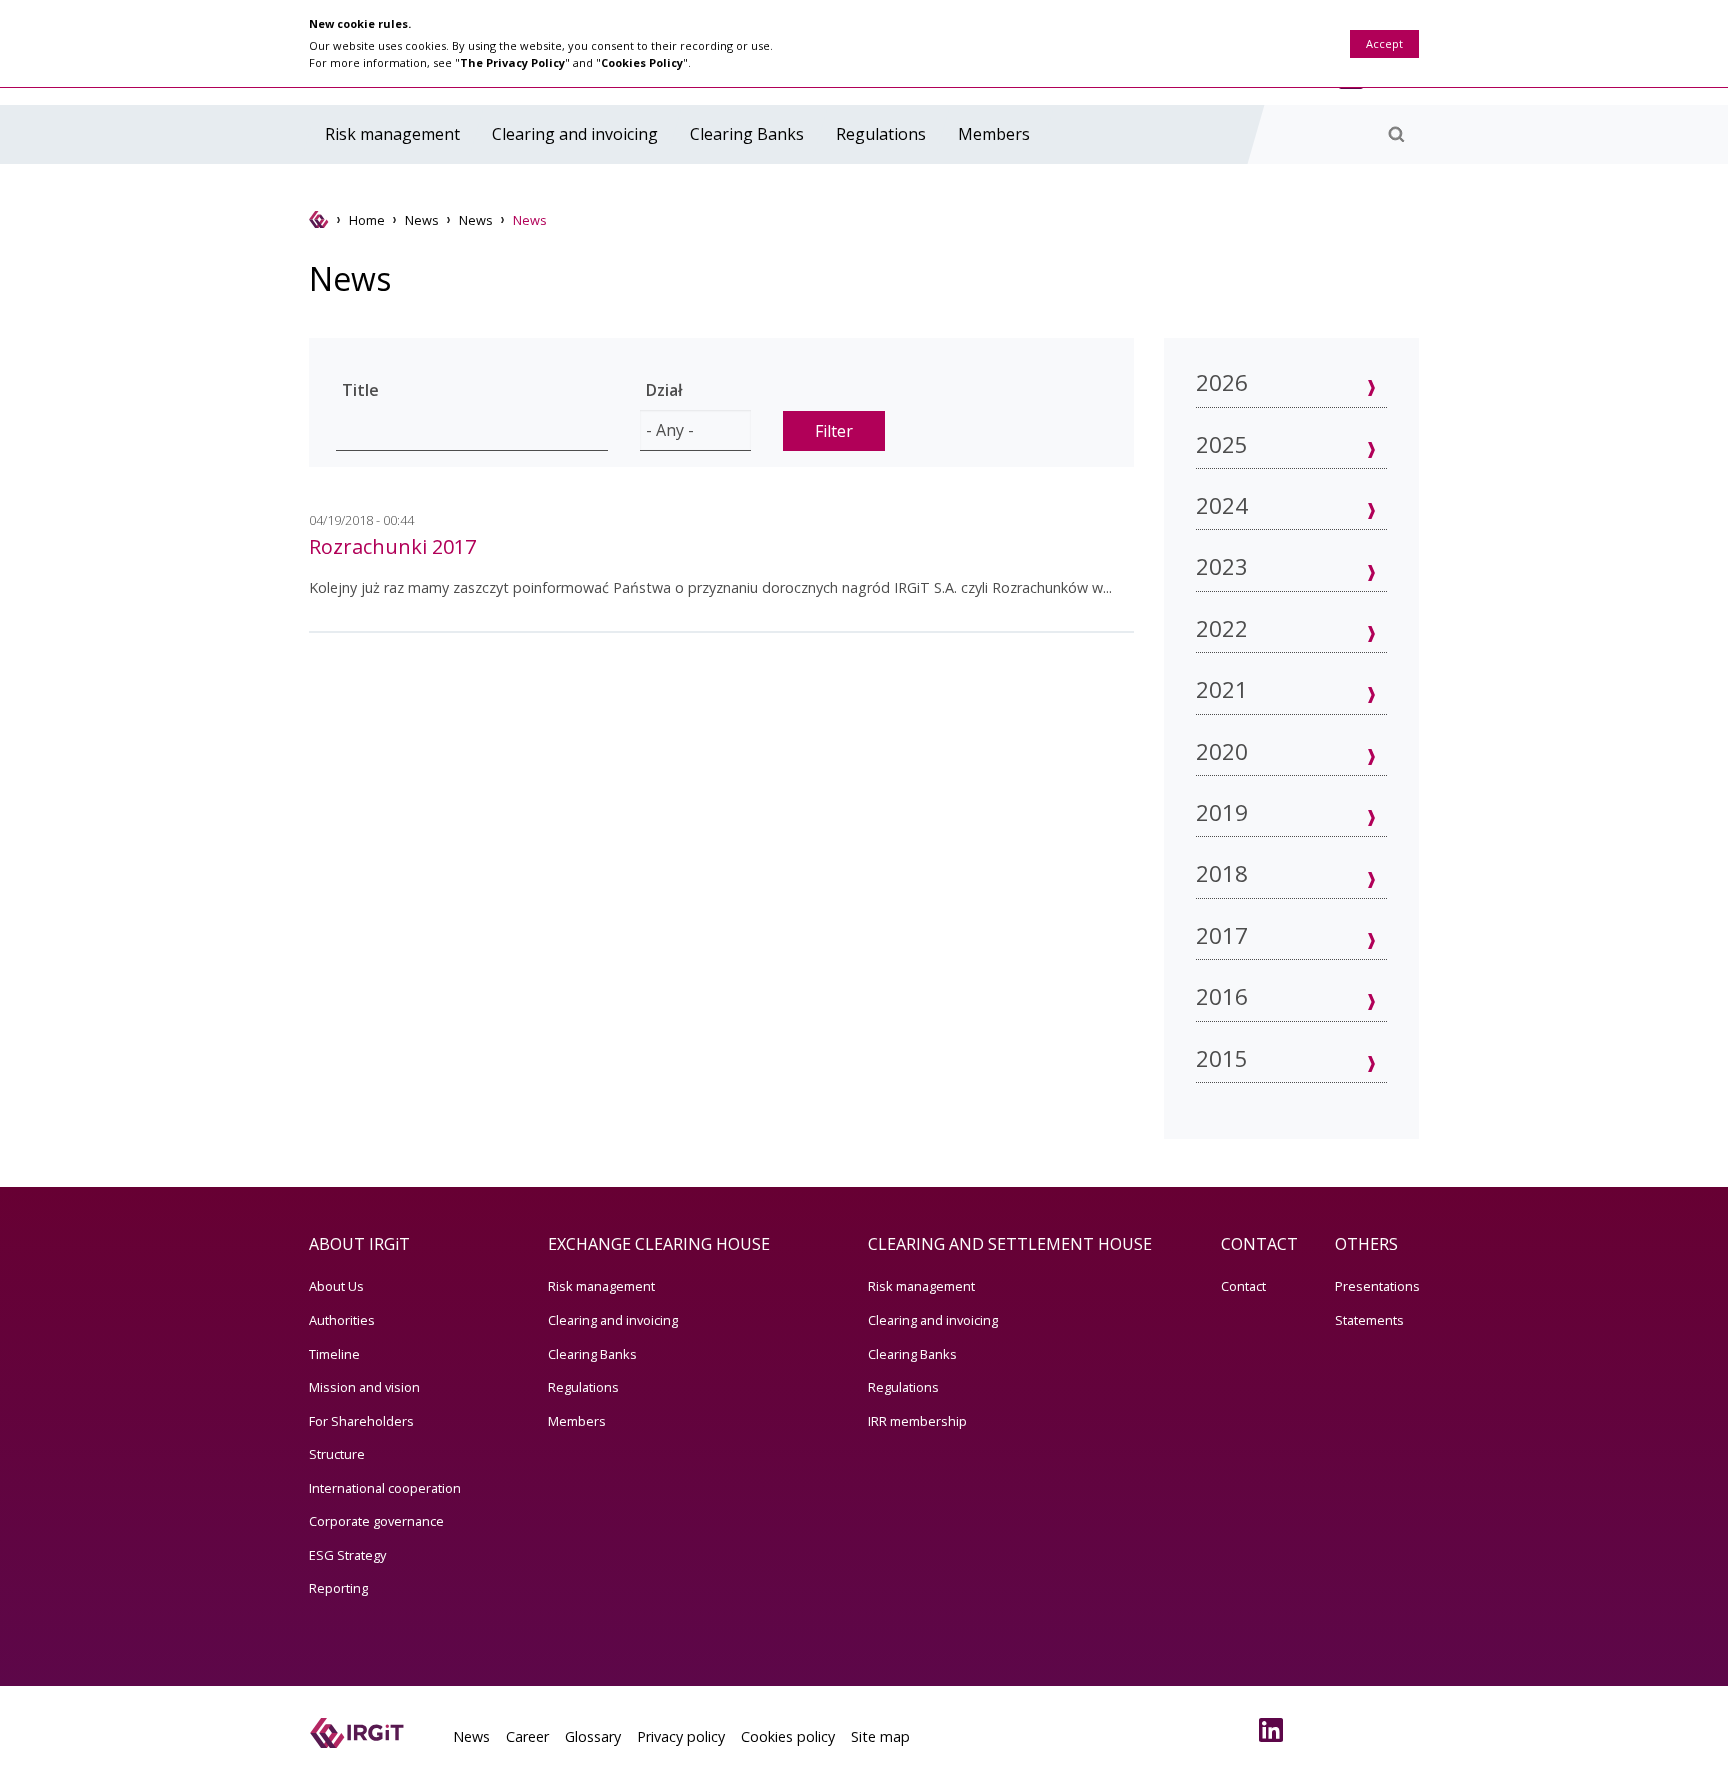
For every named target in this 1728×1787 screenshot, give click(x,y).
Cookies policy (788, 1736)
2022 (1222, 628)
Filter (834, 431)
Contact (1243, 1286)
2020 (1222, 751)
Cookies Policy (642, 62)
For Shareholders (361, 1421)
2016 (1222, 996)
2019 (1222, 812)
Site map (880, 1736)
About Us (336, 1286)
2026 (1222, 382)
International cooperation (385, 1488)
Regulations (881, 134)
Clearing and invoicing (575, 134)
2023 (1222, 566)
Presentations (1377, 1286)
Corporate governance (376, 1521)
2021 (1222, 689)
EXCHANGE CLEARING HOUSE (659, 1244)
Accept (1384, 43)
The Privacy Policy (512, 62)
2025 (1222, 444)
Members (994, 134)
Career (527, 1736)
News (422, 220)
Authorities (342, 1320)
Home (367, 220)
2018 (1222, 873)
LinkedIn (1275, 1730)
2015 (1222, 1058)
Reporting (338, 1588)
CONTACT (1259, 1244)
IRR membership (917, 1421)
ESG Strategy (347, 1555)
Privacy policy (681, 1736)
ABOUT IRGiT (359, 1244)
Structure (337, 1454)
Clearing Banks (747, 134)
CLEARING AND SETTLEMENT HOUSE (1010, 1244)
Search (1396, 134)
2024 (1222, 505)
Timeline (334, 1354)
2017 (1222, 935)
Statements (1369, 1320)
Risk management (392, 134)
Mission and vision (364, 1387)
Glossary (593, 1736)
